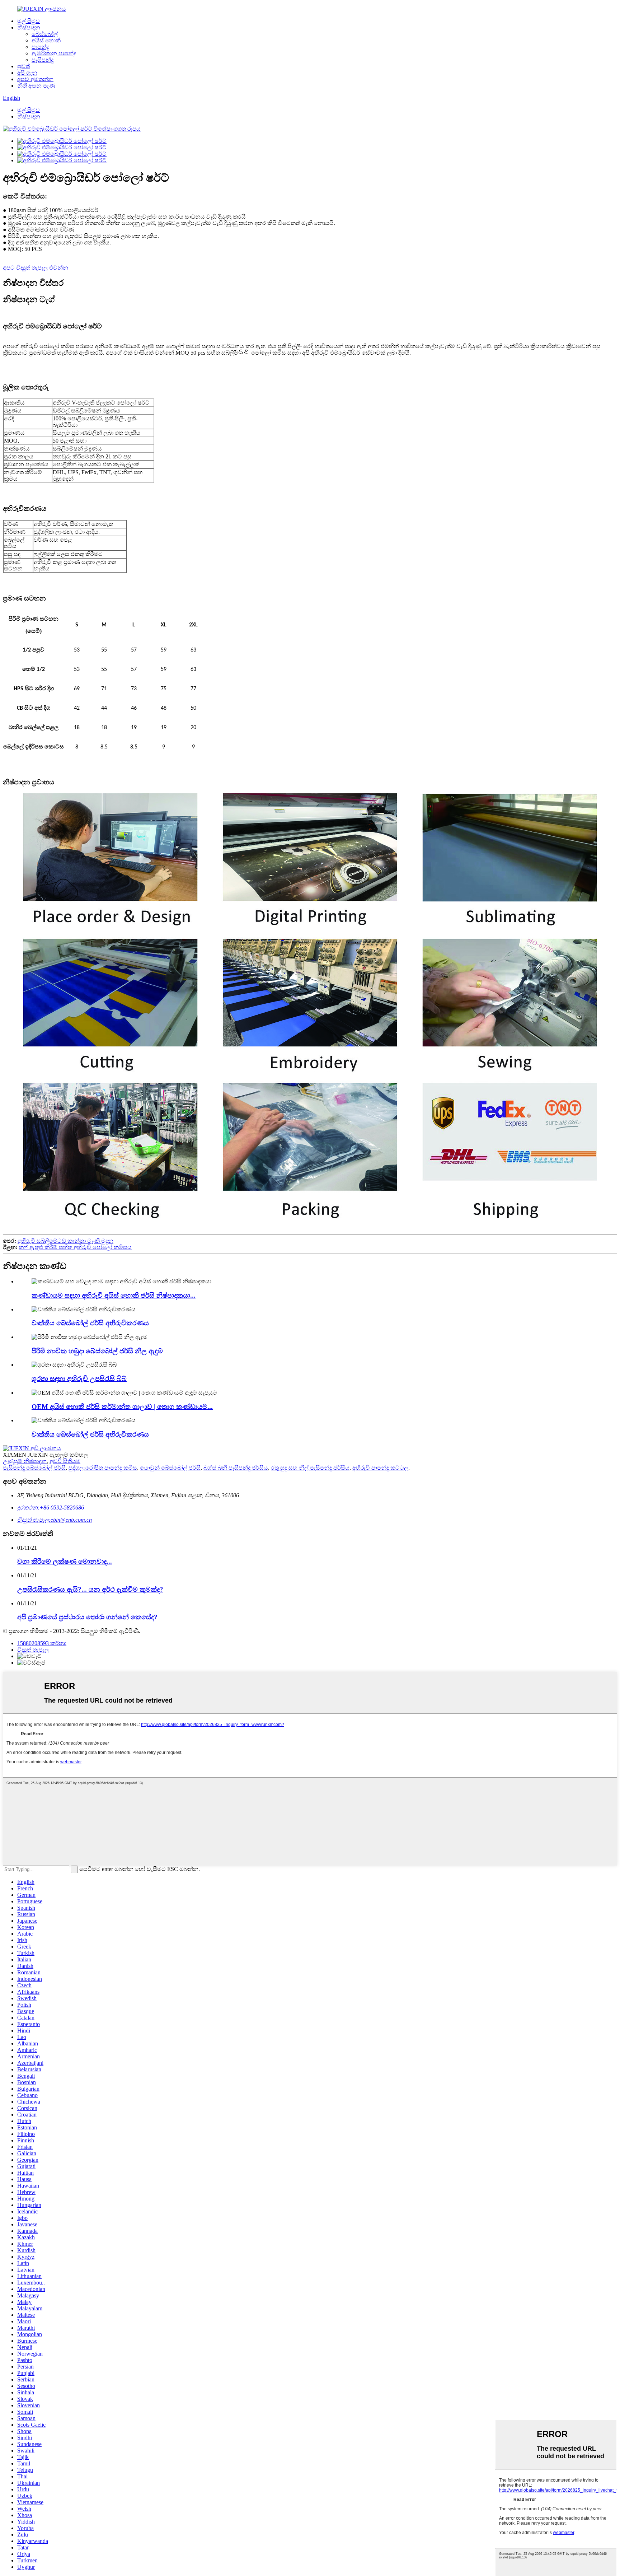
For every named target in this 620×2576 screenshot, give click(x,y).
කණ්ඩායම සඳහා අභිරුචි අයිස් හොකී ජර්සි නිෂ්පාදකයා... (114, 1295)
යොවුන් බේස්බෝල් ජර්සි (170, 1468)
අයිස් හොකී (46, 40)
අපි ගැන (27, 73)
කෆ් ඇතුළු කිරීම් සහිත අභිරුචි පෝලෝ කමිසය (75, 1247)
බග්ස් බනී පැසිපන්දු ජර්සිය (236, 1468)
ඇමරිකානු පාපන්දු (54, 53)
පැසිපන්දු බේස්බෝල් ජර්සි (34, 1468)
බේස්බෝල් (45, 34)
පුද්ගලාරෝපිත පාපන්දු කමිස (103, 1468)
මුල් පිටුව (29, 21)
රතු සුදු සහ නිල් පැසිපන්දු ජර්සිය (310, 1468)
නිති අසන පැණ (36, 86)
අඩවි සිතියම (65, 1461)
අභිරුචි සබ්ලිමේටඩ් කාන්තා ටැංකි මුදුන (65, 1241)
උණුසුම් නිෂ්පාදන (25, 1461)
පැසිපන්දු (43, 60)
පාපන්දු (40, 47)
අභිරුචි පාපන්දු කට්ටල (380, 1468)
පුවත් (24, 66)
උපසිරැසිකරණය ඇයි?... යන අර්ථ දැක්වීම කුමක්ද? (90, 1589)
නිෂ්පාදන (29, 27)
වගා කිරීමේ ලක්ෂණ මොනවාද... (65, 1561)
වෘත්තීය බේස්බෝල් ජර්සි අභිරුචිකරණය (90, 1323)
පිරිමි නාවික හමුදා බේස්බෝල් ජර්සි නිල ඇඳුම (97, 1351)
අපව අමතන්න (35, 79)
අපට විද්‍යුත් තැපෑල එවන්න (36, 268)
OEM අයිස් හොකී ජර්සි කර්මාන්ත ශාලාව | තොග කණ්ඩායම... (122, 1407)
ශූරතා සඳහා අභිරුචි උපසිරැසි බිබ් (79, 1379)
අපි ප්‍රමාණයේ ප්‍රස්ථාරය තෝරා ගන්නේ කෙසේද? (87, 1617)
